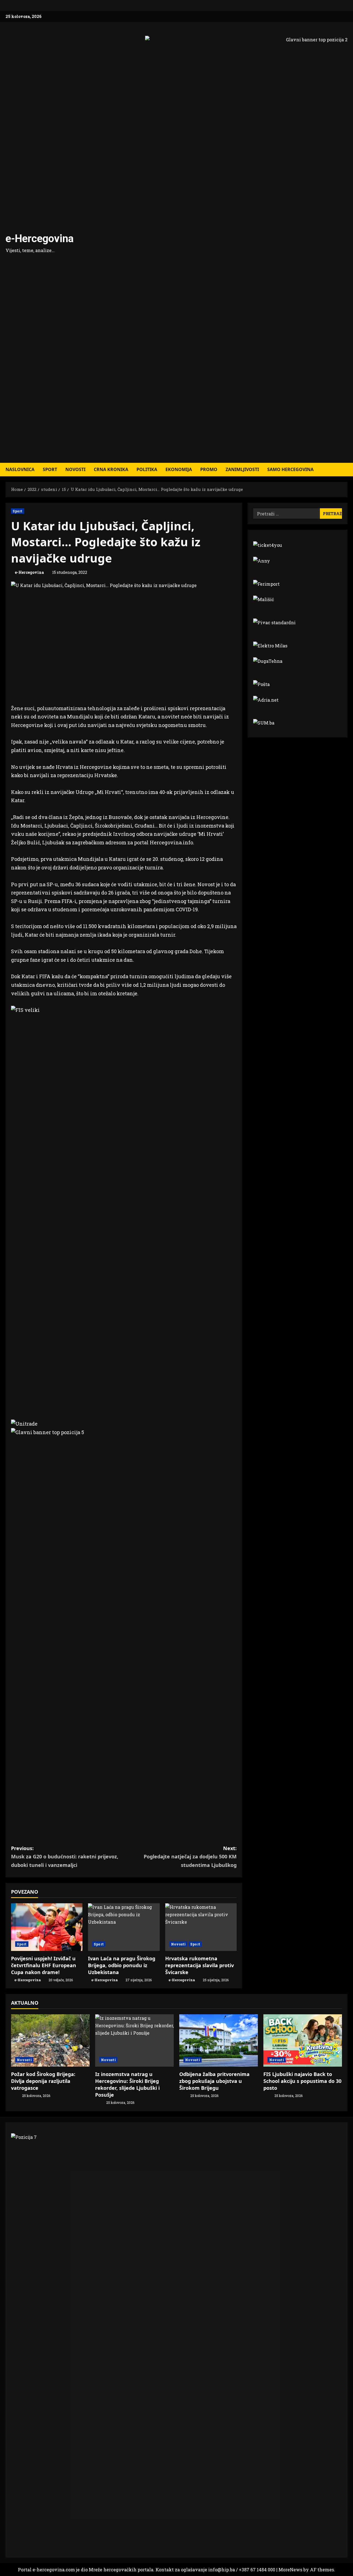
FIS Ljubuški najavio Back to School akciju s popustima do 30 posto (302, 2081)
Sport (50, 469)
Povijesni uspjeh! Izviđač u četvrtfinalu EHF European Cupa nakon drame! (44, 1965)
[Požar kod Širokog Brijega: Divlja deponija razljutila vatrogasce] (50, 2040)
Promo (209, 469)
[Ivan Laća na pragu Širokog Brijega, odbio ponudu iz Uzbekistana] (124, 1927)
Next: (190, 1857)
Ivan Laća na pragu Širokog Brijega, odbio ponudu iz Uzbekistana (122, 1965)
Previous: (65, 1857)
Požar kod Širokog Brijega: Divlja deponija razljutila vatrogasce (43, 2081)
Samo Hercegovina (290, 469)
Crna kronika (111, 469)
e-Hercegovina (40, 239)
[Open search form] (346, 470)
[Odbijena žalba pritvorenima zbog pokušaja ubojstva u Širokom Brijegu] (219, 2040)
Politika (147, 469)
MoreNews (290, 2570)
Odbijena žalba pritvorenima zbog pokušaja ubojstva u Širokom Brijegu (214, 2081)
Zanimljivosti (242, 469)
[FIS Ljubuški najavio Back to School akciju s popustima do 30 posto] (303, 2040)
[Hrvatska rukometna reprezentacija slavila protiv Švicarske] (201, 1927)
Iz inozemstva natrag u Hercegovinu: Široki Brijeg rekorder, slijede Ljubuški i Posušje (127, 2085)
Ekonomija (179, 469)
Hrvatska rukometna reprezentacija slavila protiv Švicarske (200, 1965)
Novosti (75, 469)
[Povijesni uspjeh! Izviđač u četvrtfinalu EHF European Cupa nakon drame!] (47, 1927)
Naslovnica (20, 469)
